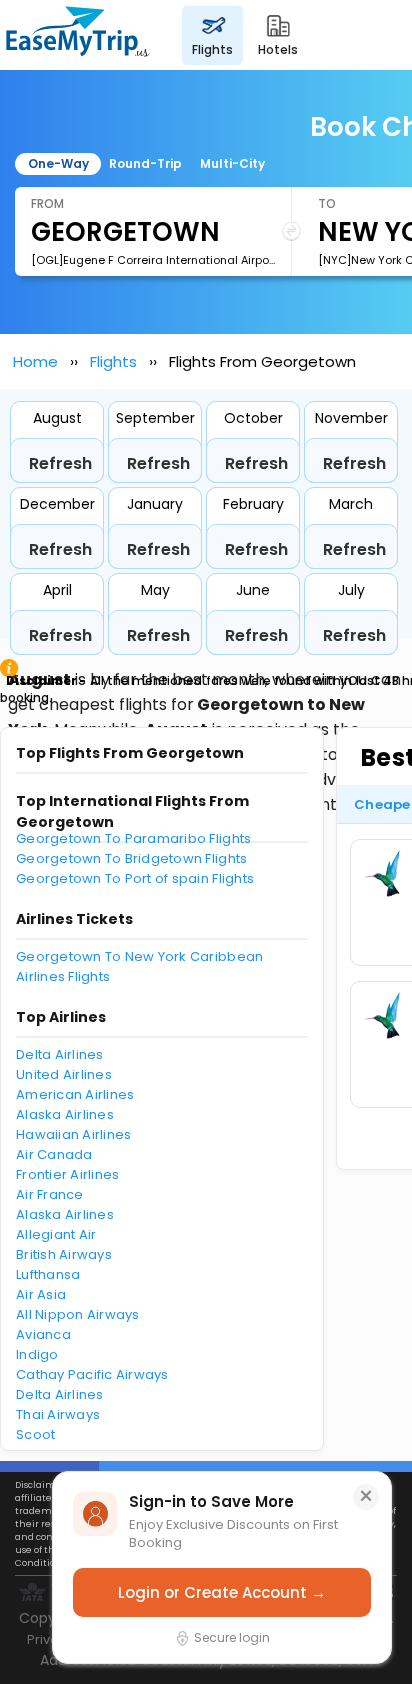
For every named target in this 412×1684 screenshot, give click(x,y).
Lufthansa (48, 1274)
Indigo (37, 1354)
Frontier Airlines (67, 1174)
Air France (50, 1194)
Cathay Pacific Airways (92, 1374)
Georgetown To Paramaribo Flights (133, 838)
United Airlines (64, 1074)
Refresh (60, 463)
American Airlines (75, 1094)
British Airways (64, 1254)
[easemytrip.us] (78, 35)
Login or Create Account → (222, 1592)
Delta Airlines (60, 1054)
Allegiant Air (56, 1234)
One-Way (58, 163)
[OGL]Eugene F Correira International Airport (153, 260)
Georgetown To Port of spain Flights (135, 878)
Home (35, 361)
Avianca (43, 1334)
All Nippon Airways (78, 1314)
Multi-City (232, 163)
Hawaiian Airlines (73, 1134)
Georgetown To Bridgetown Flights (131, 858)
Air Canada (54, 1154)
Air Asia (41, 1294)
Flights (113, 361)
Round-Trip (145, 163)
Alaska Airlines (65, 1114)
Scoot (35, 1434)
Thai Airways (58, 1414)
